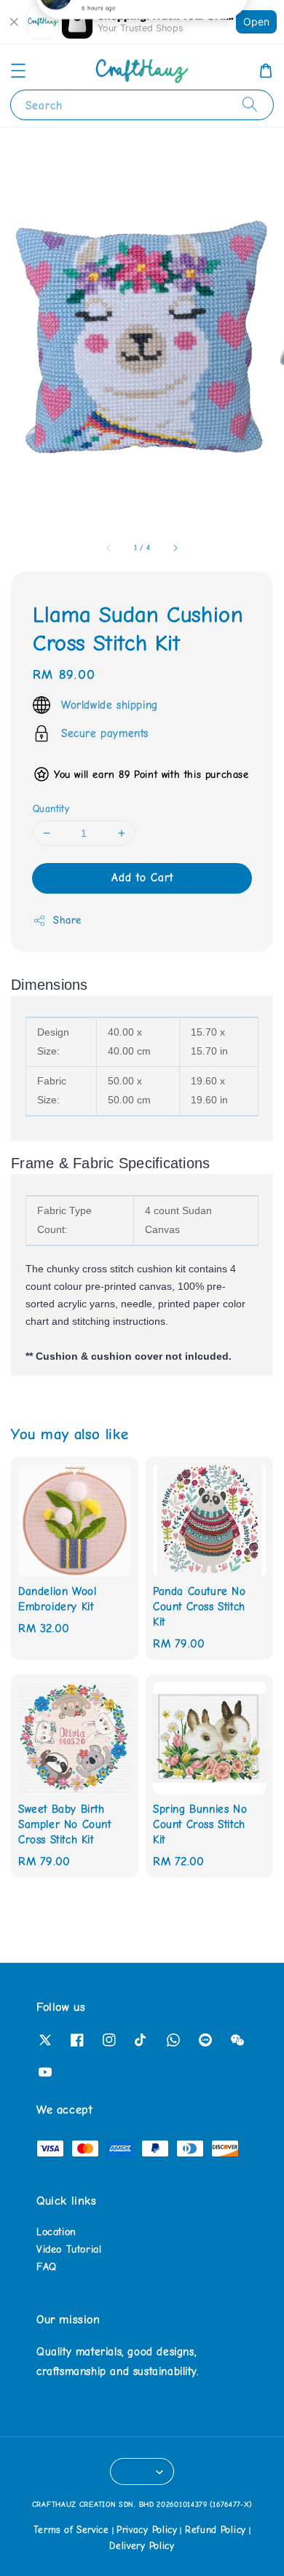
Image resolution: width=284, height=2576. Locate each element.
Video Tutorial (69, 2249)
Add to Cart (142, 878)
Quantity (51, 809)
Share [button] (67, 920)
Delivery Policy (142, 2546)
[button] (18, 71)
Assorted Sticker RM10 (129, 30)
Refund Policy (216, 2530)
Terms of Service (71, 2530)
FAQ (47, 2267)
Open (256, 21)
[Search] (250, 105)
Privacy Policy (147, 2530)
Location (56, 2232)
